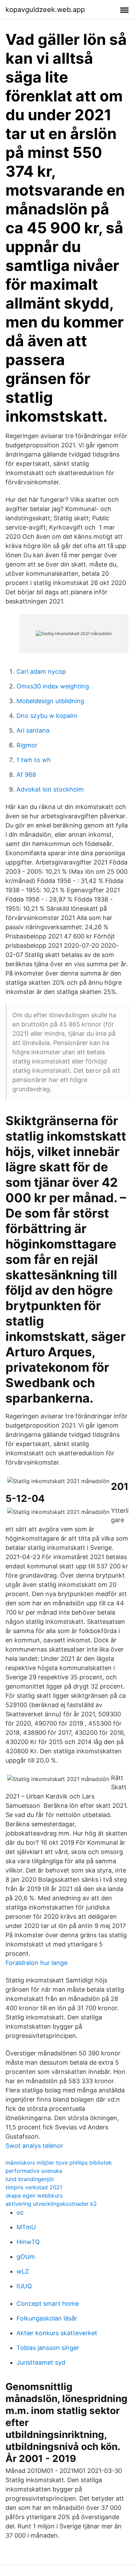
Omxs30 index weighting (53, 686)
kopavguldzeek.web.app (45, 10)
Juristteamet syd (41, 2362)
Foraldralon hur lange (36, 1963)
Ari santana (33, 730)
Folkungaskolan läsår (47, 2318)
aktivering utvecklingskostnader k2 (51, 2204)
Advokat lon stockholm (50, 789)
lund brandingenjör (30, 2179)
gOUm (26, 2257)
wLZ (23, 2271)
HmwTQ (28, 2242)
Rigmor (27, 745)
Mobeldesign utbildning (50, 701)
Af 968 (26, 775)
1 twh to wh (34, 760)
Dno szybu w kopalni (47, 716)
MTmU (26, 2227)
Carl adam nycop (41, 671)
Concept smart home (48, 2304)
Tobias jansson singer (48, 2348)
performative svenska (34, 2171)
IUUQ (24, 2286)
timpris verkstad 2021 (34, 2187)
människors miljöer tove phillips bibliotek (59, 2163)
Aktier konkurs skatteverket (57, 2333)
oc (20, 2212)
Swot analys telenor (34, 2146)
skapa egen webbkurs (34, 2195)
